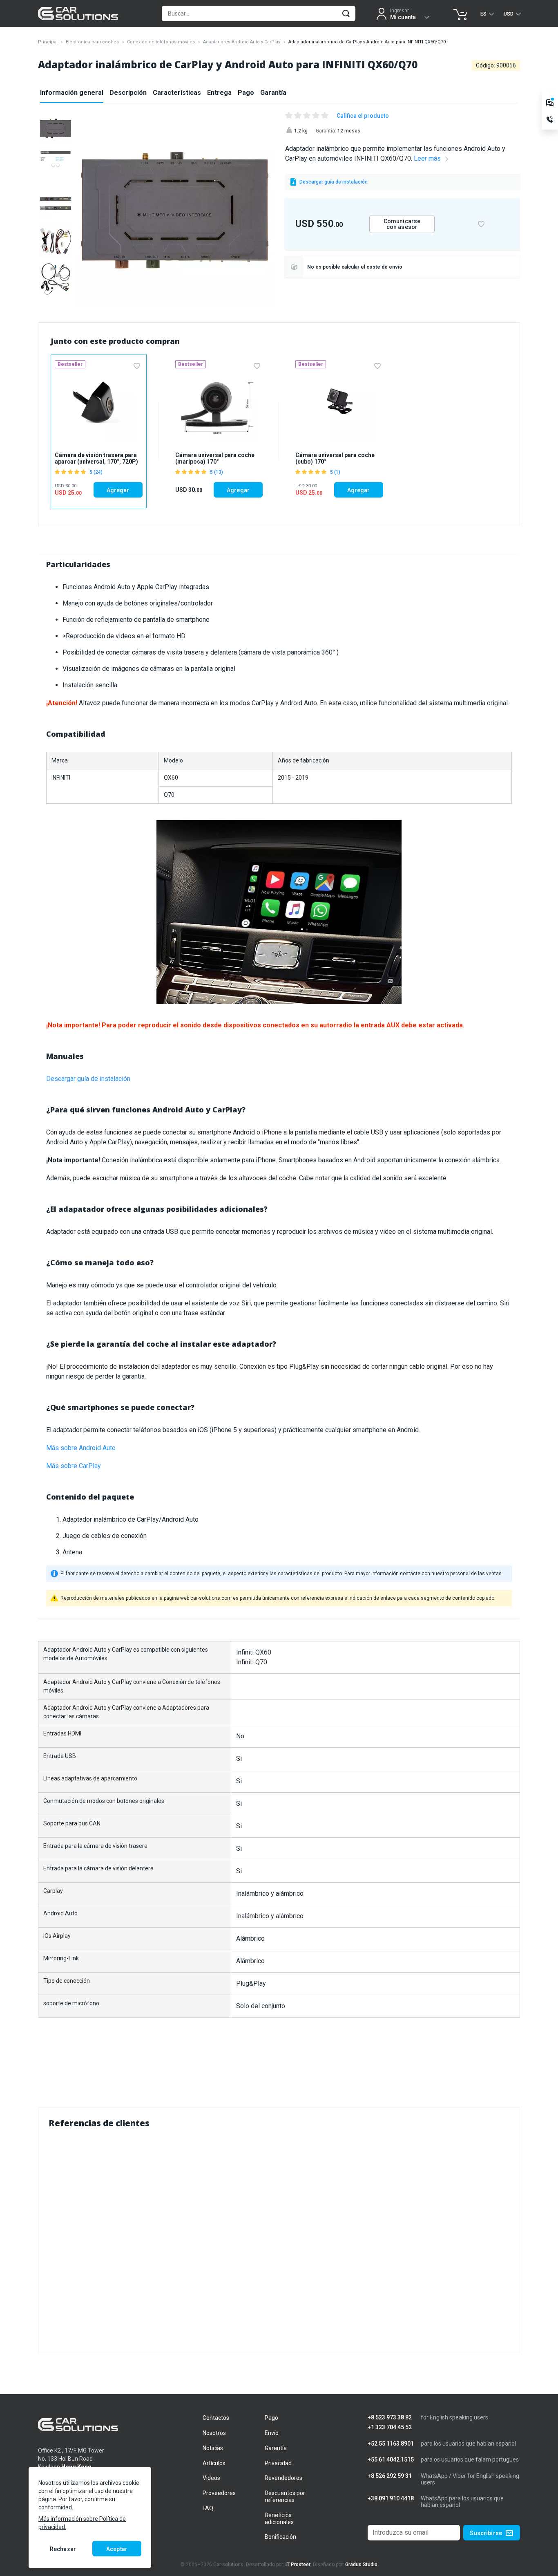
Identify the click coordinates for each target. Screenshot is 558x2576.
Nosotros (214, 2433)
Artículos (214, 2463)
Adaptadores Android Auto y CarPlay (242, 42)
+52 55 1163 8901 (391, 2444)
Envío (272, 2433)
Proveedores (219, 2493)
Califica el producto (363, 116)
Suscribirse (486, 2533)
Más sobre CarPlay (74, 1466)
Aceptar (117, 2549)
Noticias (213, 2448)
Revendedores (283, 2478)
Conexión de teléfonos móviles (161, 42)
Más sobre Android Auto (81, 1448)
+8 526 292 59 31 (390, 2476)
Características (177, 93)
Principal (48, 42)
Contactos (216, 2418)
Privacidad (278, 2463)
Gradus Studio (361, 2565)
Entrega (219, 93)
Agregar (118, 490)
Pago (246, 93)
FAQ (208, 2508)
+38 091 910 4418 (391, 2499)
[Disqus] (279, 2239)
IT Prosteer (298, 2565)
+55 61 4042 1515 (391, 2460)
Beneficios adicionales (279, 2519)
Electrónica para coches (92, 42)
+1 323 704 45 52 (390, 2427)
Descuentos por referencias (285, 2496)
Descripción (128, 93)
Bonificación (280, 2537)
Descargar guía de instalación (88, 1079)
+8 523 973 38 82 (390, 2418)
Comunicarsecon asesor (402, 224)
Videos (211, 2478)
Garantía (273, 93)
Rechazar (63, 2549)
